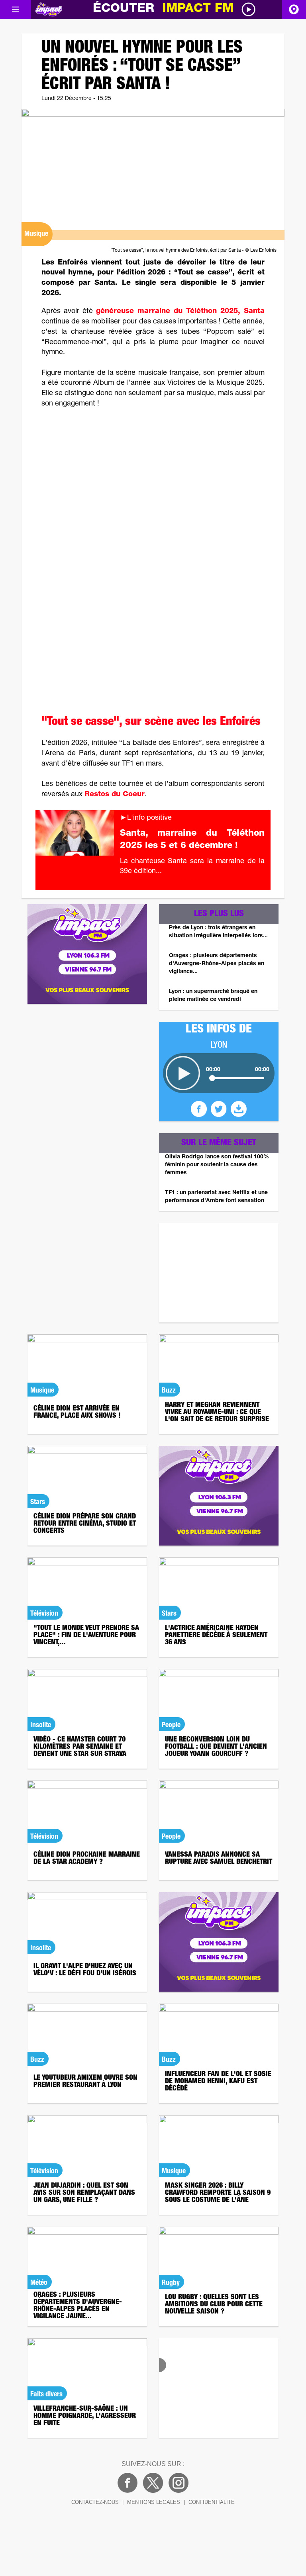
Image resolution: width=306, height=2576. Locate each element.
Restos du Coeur (115, 795)
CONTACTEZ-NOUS (95, 2502)
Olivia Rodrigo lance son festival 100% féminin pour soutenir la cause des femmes (217, 1165)
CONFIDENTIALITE (212, 2502)
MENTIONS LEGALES (154, 2502)
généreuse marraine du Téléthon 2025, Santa (180, 311)
